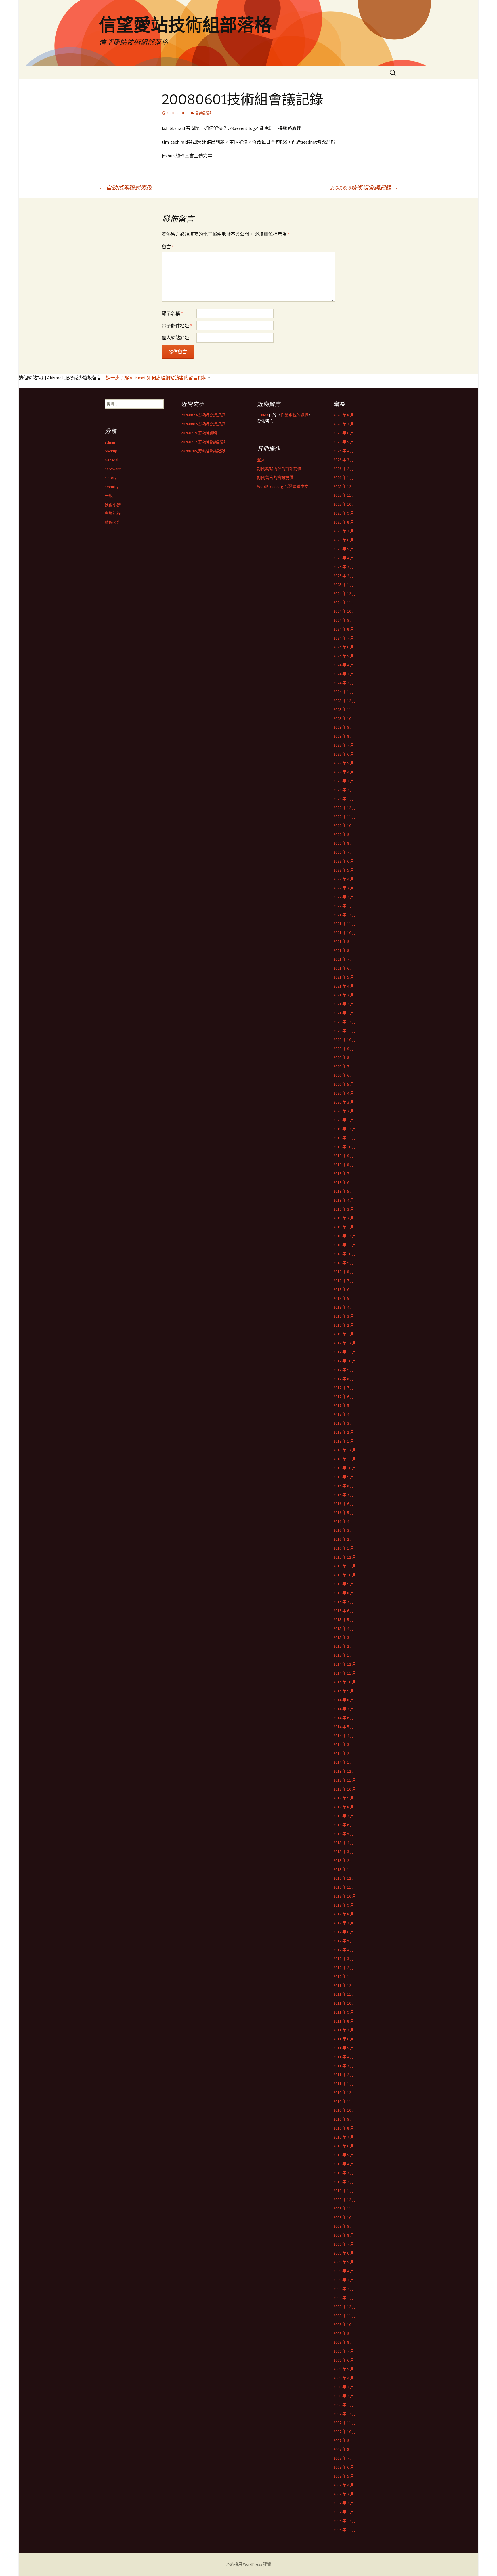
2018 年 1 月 (344, 1334)
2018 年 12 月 (345, 1236)
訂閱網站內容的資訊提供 (279, 469)
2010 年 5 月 (344, 2155)
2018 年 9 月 (344, 1263)
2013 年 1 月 (344, 1869)
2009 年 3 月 (344, 2280)
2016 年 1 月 (344, 1548)
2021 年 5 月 (344, 977)
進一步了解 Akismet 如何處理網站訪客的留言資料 (156, 378)
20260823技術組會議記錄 (203, 415)
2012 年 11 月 (345, 1887)
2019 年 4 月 (344, 1200)
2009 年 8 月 (344, 2235)
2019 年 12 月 (345, 1129)
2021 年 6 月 (344, 968)
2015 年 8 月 (344, 1593)
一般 (109, 496)
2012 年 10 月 (345, 1896)
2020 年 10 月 (345, 1040)
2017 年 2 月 (344, 1432)
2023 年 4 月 (344, 772)
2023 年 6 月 (344, 754)
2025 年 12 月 (345, 486)
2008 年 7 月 (344, 2351)
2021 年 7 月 (344, 959)
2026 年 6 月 (344, 433)
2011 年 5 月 (344, 2048)
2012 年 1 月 (344, 1976)
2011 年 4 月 (344, 2057)
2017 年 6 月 (344, 1397)
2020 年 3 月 (344, 1102)
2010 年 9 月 (344, 2119)
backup (111, 451)
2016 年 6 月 (344, 1504)
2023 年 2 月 (344, 790)
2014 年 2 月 (344, 1753)
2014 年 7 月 (344, 1709)
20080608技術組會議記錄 (364, 188)
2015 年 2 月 (344, 1646)
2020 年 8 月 (344, 1057)
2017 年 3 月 (344, 1423)
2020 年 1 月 (344, 1120)
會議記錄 (203, 113)
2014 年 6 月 (344, 1718)
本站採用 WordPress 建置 (249, 2564)
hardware (113, 469)
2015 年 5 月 (344, 1620)
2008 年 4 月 (344, 2378)
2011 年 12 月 (345, 1985)
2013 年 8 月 (344, 1807)
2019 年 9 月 (344, 1156)
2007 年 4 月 (344, 2485)
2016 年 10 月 (345, 1468)
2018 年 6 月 (344, 1289)
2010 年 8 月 (344, 2128)
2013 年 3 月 (344, 1852)
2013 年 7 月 (344, 1816)
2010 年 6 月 (344, 2146)
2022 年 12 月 (345, 808)
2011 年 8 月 (344, 2021)
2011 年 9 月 (344, 2012)
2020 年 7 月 (344, 1066)
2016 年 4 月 (344, 1521)
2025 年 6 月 (344, 540)
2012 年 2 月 (344, 1968)
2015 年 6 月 (344, 1611)
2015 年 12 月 (345, 1557)
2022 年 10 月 (345, 825)
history (111, 478)
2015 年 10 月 (345, 1575)
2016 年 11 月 (345, 1459)
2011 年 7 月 (344, 2030)
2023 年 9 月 (344, 727)
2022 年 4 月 (344, 879)
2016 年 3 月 (344, 1530)
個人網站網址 (175, 338)
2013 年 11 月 (345, 1780)
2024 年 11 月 (345, 602)
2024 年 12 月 (345, 593)
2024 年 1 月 (344, 692)
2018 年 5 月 (344, 1298)
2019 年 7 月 (344, 1173)
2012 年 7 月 (344, 1923)
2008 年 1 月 (344, 2405)
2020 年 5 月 (344, 1084)
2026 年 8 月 (344, 415)
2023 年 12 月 (345, 701)
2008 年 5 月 (344, 2369)
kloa (265, 415)
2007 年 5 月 (344, 2476)
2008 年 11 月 (345, 2316)
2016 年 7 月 (344, 1495)
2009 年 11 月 (345, 2208)
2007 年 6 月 (344, 2467)
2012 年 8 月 (344, 1914)
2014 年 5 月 (344, 1727)
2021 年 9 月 (344, 941)
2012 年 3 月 (344, 1959)
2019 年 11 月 (345, 1138)
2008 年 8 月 (344, 2342)
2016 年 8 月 (344, 1486)
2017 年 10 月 (345, 1361)
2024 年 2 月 (344, 683)
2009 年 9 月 (344, 2226)
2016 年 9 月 (344, 1477)
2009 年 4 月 (344, 2271)
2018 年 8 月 (344, 1272)
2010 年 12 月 (345, 2092)
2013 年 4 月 (344, 1843)
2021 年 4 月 (344, 986)
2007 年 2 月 (344, 2503)
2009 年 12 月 (345, 2200)
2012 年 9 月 (344, 1905)
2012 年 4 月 (344, 1950)
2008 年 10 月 (345, 2324)
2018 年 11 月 (345, 1245)
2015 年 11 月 (345, 1566)
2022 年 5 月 (344, 870)
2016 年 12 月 (345, 1450)
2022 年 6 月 (344, 861)
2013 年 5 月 (344, 1834)
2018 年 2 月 (344, 1325)
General (111, 460)
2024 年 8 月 (344, 629)
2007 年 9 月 (344, 2440)
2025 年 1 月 (344, 585)
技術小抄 (113, 505)
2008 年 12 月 (345, 2307)
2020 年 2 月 (344, 1111)
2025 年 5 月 (344, 549)
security (112, 487)
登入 (261, 460)
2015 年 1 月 (344, 1655)
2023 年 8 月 (344, 736)
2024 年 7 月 (344, 638)
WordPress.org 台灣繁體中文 (283, 486)
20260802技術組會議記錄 (203, 424)
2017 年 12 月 (345, 1343)
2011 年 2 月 (344, 2075)
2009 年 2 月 (344, 2289)
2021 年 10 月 (345, 933)
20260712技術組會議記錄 (203, 442)
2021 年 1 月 (344, 1013)
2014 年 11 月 (345, 1673)
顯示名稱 (172, 313)
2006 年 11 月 (345, 2530)
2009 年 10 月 (345, 2217)
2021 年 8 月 (344, 950)
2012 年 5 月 (344, 1941)
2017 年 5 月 (344, 1405)
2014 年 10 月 (345, 1682)
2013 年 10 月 (345, 1789)
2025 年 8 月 (344, 522)
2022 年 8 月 (344, 843)
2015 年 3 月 (344, 1637)
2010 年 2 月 (344, 2182)
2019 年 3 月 (344, 1209)
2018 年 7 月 (344, 1281)
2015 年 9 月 (344, 1584)
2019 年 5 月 (344, 1191)
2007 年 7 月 (344, 2458)
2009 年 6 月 (344, 2253)
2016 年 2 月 (344, 1539)
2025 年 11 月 (345, 495)
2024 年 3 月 (344, 674)
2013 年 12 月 (345, 1771)
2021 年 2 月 (344, 1004)
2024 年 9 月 (344, 620)
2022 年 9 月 (344, 834)
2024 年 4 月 (344, 665)
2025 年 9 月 (344, 513)
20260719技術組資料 (199, 433)
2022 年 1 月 (344, 906)
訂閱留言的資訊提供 (275, 477)
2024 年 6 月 (344, 647)
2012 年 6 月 (344, 1932)
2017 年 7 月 (344, 1388)
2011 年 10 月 (345, 2003)
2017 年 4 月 (344, 1414)
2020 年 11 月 (345, 1031)
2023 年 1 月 (344, 799)
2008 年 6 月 (344, 2360)
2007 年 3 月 (344, 2494)
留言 (168, 247)
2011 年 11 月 (345, 1994)
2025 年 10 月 (345, 504)
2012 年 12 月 (345, 1878)
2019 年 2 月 (344, 1218)
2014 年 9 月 (344, 1691)
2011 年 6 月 (344, 2039)
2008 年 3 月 (344, 2387)
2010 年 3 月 (344, 2173)
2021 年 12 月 (345, 915)
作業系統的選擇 (295, 415)
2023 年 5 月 (344, 763)
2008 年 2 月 (344, 2396)
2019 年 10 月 (345, 1147)
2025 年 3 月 (344, 567)
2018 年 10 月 (345, 1254)
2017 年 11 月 (345, 1352)
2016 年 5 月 (344, 1513)
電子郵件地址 (177, 326)
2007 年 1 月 (344, 2512)
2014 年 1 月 (344, 1762)
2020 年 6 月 (344, 1075)
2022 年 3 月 (344, 888)
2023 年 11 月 (345, 709)
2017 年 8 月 (344, 1379)
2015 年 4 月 (344, 1628)
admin (110, 442)
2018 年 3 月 (344, 1316)
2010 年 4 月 (344, 2164)
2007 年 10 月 (345, 2432)
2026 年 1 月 (344, 477)
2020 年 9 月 (344, 1049)
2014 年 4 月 (344, 1736)
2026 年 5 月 (344, 442)
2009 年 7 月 (344, 2244)
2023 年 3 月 (344, 781)
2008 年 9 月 (344, 2333)
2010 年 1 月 (344, 2191)
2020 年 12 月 (345, 1022)
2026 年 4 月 (344, 451)
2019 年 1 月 (344, 1227)
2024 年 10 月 (345, 611)
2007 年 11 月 (345, 2423)
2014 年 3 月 (344, 1744)
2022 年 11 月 (345, 817)
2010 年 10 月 (345, 2110)
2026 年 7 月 (344, 424)
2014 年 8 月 (344, 1700)
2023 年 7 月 (344, 745)
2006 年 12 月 (345, 2521)
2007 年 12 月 (345, 2414)
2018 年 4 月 (344, 1307)
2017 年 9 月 (344, 1370)
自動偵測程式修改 (125, 188)
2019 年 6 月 (344, 1182)
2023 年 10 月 (345, 718)
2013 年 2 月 (344, 1860)
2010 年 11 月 (345, 2101)
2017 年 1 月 (344, 1441)
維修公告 (113, 522)
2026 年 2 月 (344, 469)
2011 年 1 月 (344, 2084)
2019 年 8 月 (344, 1165)
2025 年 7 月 (344, 531)
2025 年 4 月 (344, 558)
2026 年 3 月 (344, 460)
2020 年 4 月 (344, 1093)
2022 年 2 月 (344, 897)
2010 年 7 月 (344, 2137)
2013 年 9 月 (344, 1798)
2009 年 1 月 (344, 2298)
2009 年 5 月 (344, 2262)
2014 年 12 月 (345, 1664)
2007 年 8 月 (344, 2449)
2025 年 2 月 (344, 576)
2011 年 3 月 (344, 2066)
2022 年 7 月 (344, 852)
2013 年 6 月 (344, 1825)
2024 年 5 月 (344, 656)
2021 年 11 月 (345, 924)
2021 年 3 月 (344, 995)
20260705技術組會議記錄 (203, 451)
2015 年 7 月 (344, 1602)
